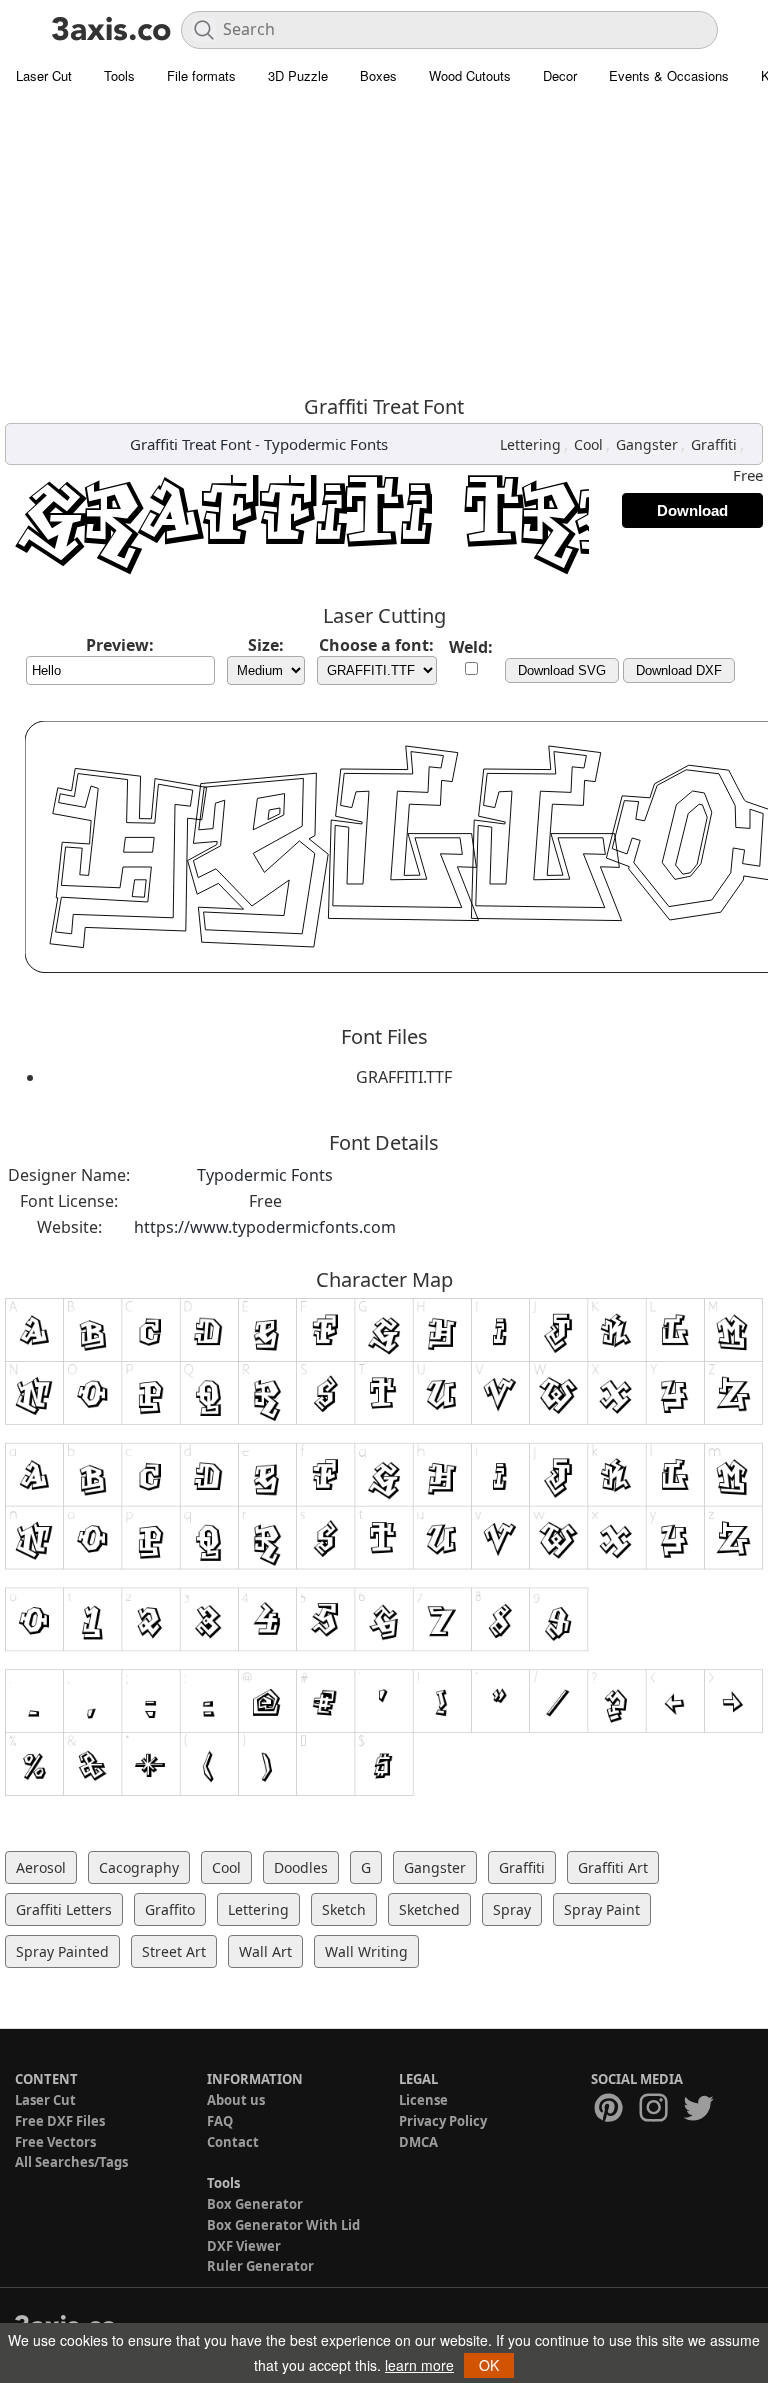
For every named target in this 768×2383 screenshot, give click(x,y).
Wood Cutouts (470, 75)
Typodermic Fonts (326, 444)
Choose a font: (376, 645)
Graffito (170, 1909)
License (423, 2100)
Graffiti (714, 444)
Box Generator (255, 2204)
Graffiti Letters (64, 1909)
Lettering (530, 444)
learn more (419, 2365)
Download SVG (562, 670)
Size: (266, 645)
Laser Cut (44, 75)
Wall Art (265, 1951)
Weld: (471, 647)
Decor (560, 75)
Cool (588, 444)
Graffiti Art (613, 1867)
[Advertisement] (384, 245)
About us (236, 2100)
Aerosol (41, 1867)
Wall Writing (366, 1951)
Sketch (344, 1909)
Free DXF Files (60, 2121)
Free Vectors (55, 2142)
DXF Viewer (244, 2246)
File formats (201, 75)
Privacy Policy (443, 2121)
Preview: (120, 645)
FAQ (220, 2121)
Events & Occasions (669, 75)
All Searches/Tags (71, 2162)
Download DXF (679, 670)
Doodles (301, 1867)
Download (692, 510)
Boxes (378, 75)
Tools (119, 75)
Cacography (139, 1867)
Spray (512, 1909)
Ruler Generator (260, 2266)
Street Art (174, 1951)
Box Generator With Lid (283, 2225)
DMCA (418, 2142)
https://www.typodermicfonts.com (265, 1227)
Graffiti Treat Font (190, 444)
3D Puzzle (298, 75)
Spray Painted (62, 1951)
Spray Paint (602, 1909)
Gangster (647, 444)
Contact (233, 2142)
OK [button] (489, 2365)
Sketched (429, 1909)
